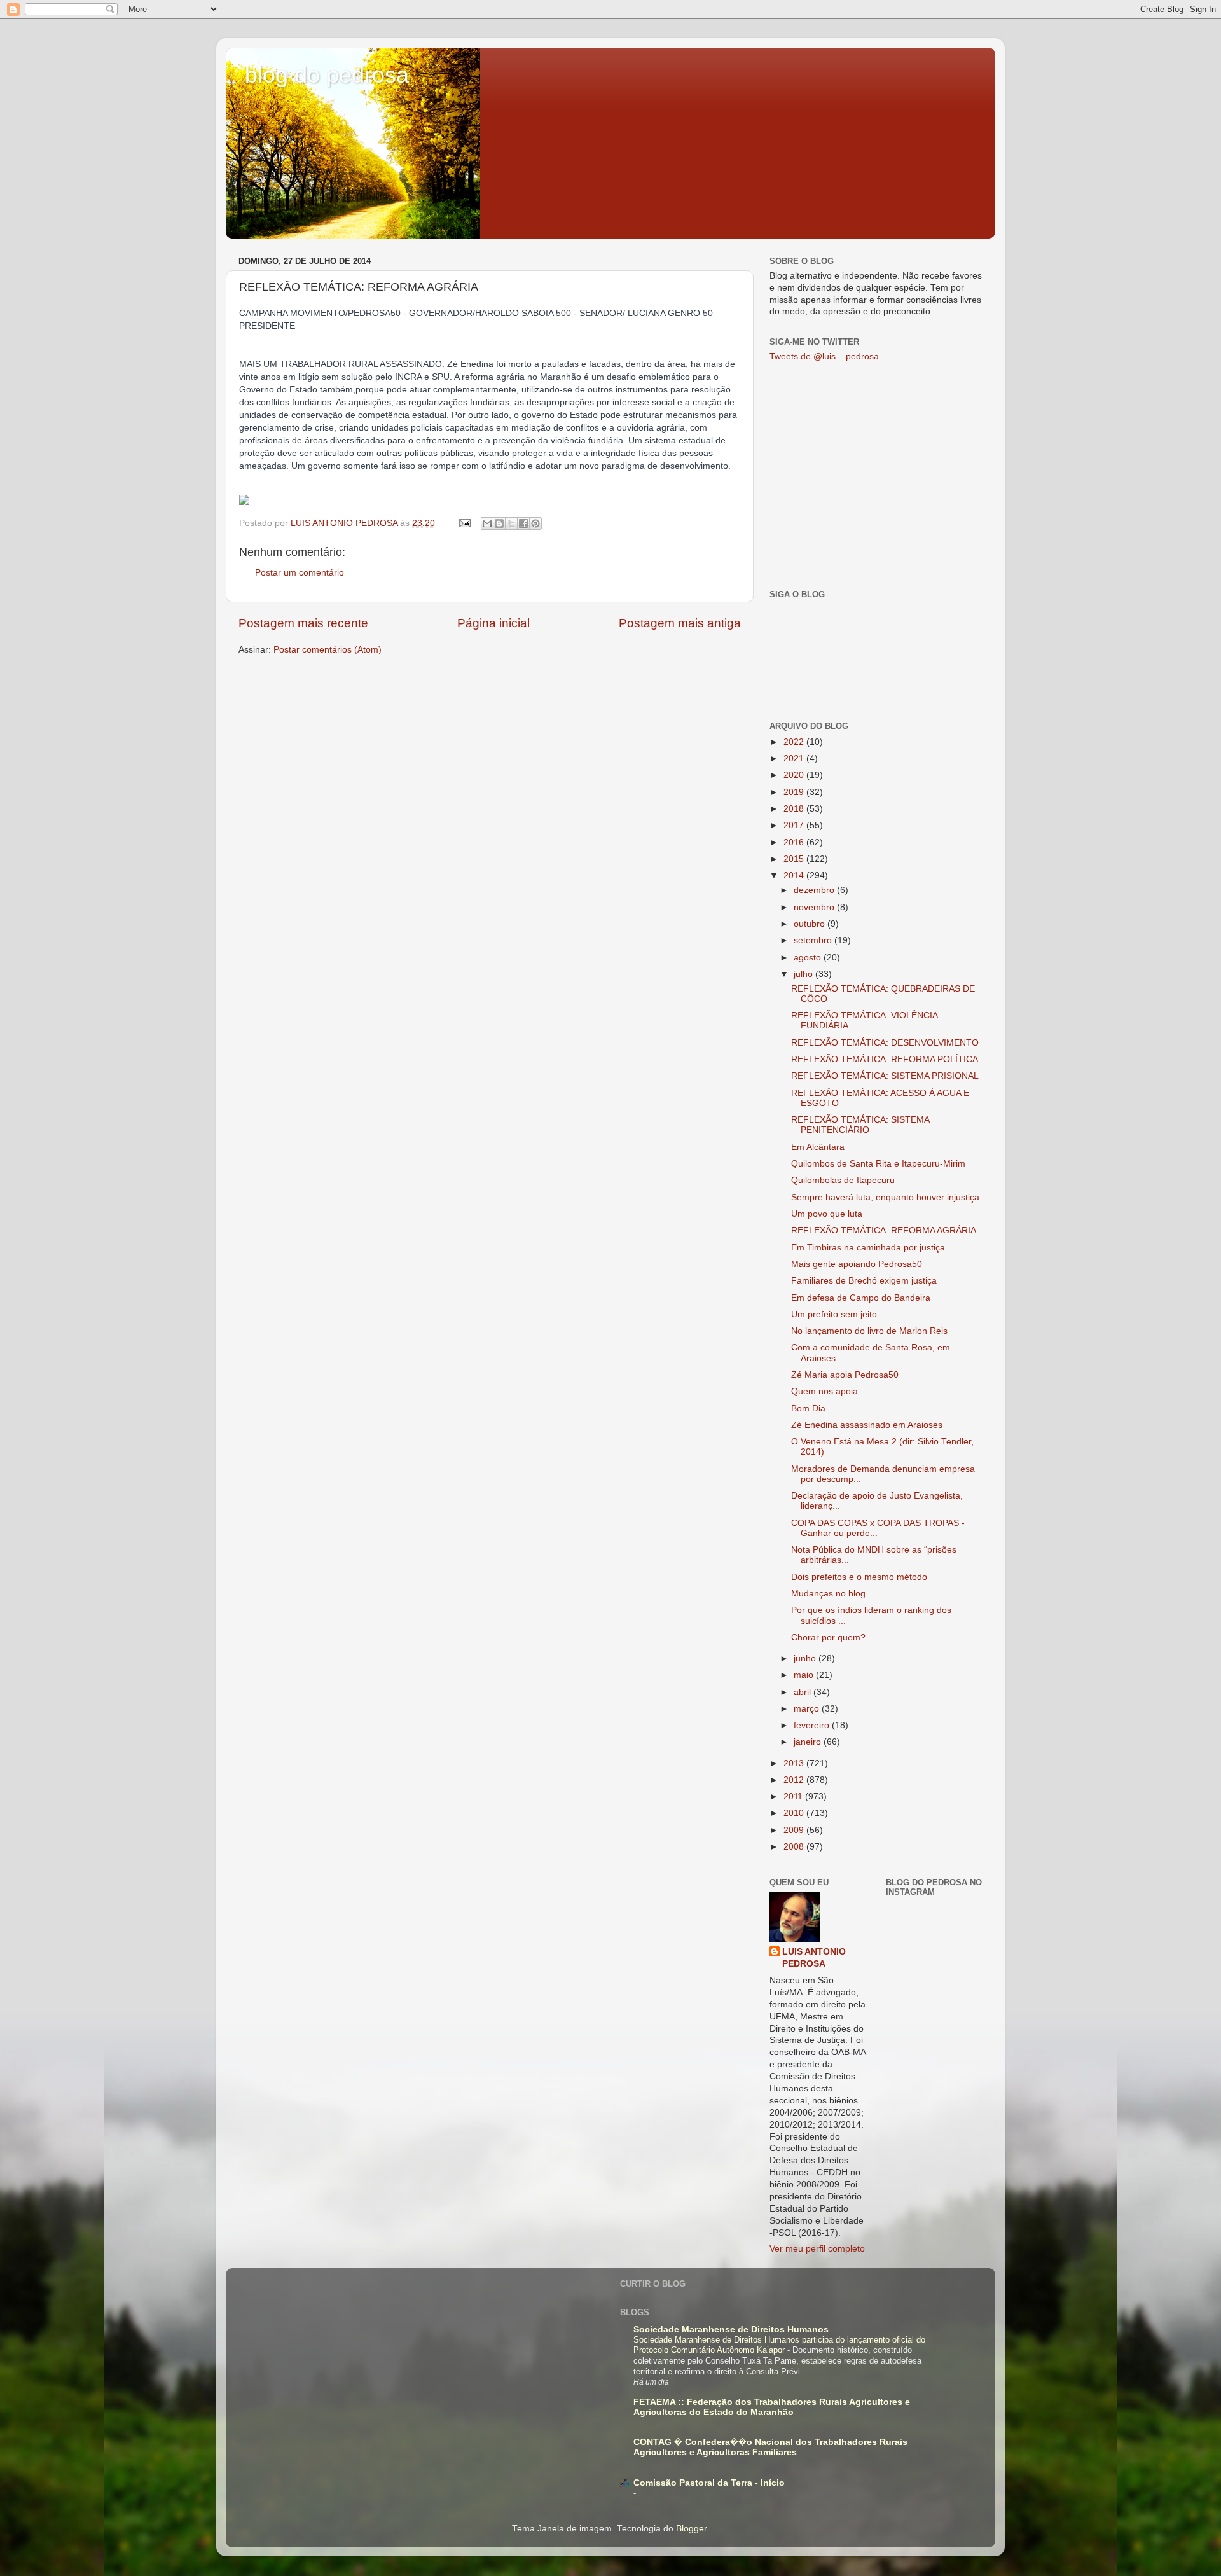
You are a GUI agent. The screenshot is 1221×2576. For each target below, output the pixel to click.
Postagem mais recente (303, 623)
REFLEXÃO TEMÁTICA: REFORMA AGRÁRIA (884, 1230)
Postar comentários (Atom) (328, 650)
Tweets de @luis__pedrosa (824, 357)
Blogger (691, 2529)
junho (806, 1658)
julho (804, 974)
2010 (795, 1813)
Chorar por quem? (828, 1638)
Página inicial (493, 623)
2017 (795, 825)
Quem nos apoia (824, 1391)
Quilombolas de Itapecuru (843, 1180)
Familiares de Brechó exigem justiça (864, 1281)
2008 (795, 1847)
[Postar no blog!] (499, 523)
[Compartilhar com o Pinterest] (535, 523)
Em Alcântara (818, 1147)
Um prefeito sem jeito (834, 1314)
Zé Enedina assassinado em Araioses (867, 1425)
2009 (795, 1830)
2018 (795, 809)
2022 (795, 742)
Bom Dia (808, 1409)
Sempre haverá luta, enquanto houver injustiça (885, 1197)
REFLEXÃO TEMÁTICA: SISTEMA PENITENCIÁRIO (860, 1125)
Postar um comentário (300, 573)
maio (805, 1675)
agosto (809, 958)
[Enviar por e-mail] (487, 523)
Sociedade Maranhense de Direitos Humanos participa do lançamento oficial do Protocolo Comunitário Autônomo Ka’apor (779, 2345)
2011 (794, 1797)
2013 (795, 1763)
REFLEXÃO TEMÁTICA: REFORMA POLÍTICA (885, 1059)
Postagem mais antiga (680, 623)
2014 (795, 876)
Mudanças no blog (828, 1594)
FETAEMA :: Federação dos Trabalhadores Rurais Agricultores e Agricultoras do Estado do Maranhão (772, 2407)
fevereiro (813, 1725)
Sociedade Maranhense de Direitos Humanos (731, 2330)
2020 (795, 775)
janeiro (809, 1742)
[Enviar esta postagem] (464, 523)
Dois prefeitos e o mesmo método (859, 1577)
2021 (795, 758)
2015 (795, 859)
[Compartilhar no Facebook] (523, 523)
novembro (815, 907)
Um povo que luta (827, 1214)
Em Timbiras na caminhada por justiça (868, 1248)
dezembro (815, 890)
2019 (795, 792)
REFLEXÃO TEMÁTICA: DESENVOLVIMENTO (885, 1043)
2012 (795, 1780)
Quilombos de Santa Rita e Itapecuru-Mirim (878, 1164)
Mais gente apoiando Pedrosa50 (857, 1264)
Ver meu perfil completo (817, 2249)
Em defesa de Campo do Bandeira (861, 1298)
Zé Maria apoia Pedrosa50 (845, 1375)
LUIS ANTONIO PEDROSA (814, 1958)
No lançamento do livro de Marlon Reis (869, 1331)
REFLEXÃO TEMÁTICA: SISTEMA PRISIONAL (885, 1076)
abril (804, 1692)
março (808, 1709)
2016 (795, 842)
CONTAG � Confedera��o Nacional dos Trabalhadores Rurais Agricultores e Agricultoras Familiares (770, 2447)
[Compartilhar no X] (511, 523)
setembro (814, 940)
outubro (811, 924)
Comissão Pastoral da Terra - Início (709, 2483)
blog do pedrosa (327, 75)
